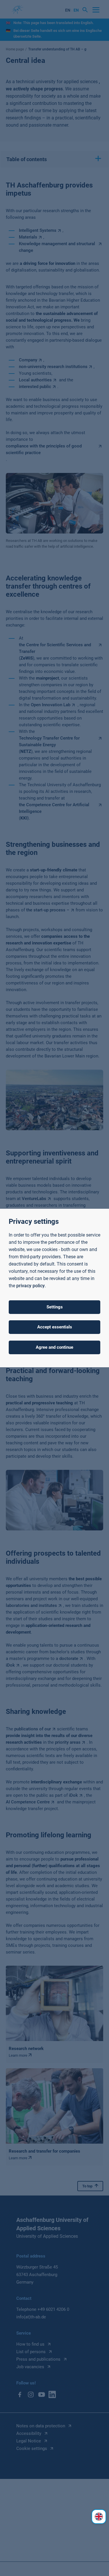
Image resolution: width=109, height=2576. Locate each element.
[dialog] (54, 1288)
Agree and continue (54, 1347)
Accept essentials (55, 1327)
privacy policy (31, 1286)
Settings (55, 1307)
